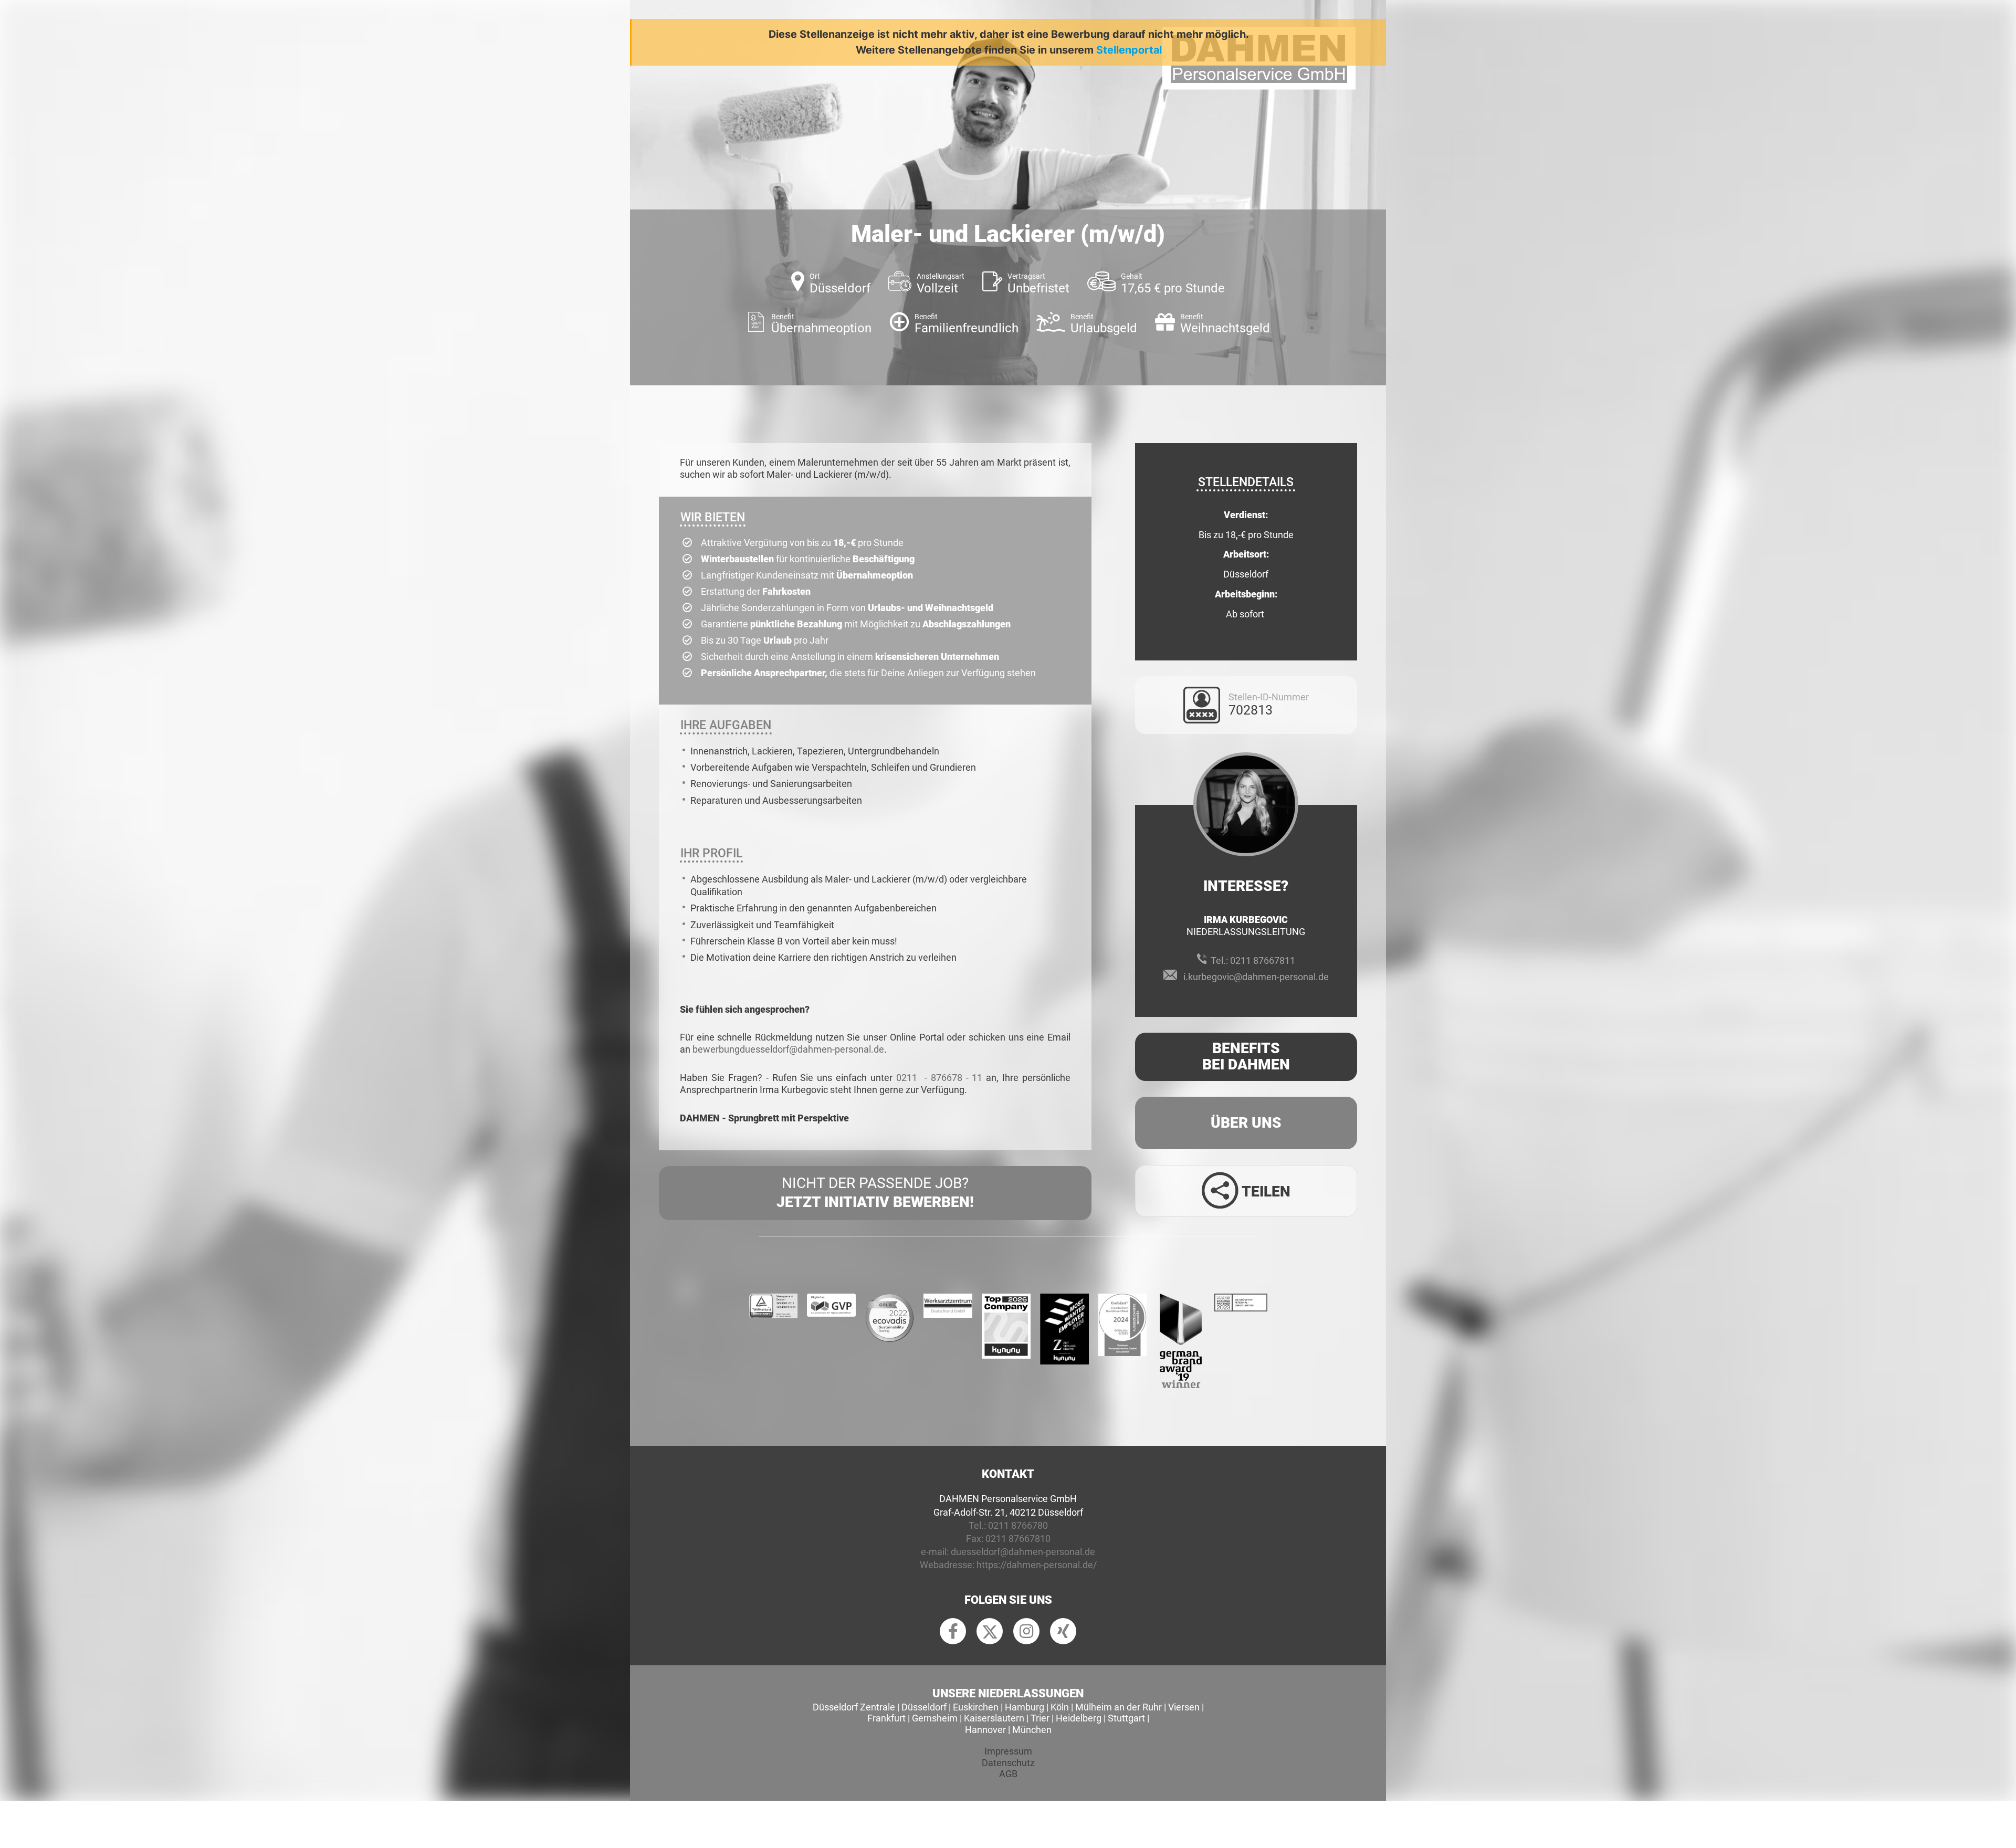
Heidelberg (1079, 1718)
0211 (909, 1078)
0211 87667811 (1263, 960)
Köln (1060, 1707)
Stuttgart (1126, 1718)
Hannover (985, 1730)
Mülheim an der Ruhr (1119, 1707)
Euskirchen (976, 1707)
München (1032, 1730)
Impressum (1008, 1751)
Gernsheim (935, 1718)
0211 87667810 (1018, 1539)
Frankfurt (886, 1718)
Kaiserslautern (994, 1718)
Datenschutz (1008, 1763)
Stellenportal (1129, 50)
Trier (1040, 1718)
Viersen (1184, 1707)
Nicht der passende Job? (875, 1193)
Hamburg (1025, 1707)
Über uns (1246, 1123)
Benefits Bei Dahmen (1246, 1056)
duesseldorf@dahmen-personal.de (1023, 1552)
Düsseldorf (924, 1707)
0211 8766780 (1018, 1525)
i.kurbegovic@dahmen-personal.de (1256, 977)
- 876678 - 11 (954, 1078)
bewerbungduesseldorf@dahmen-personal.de (788, 1049)
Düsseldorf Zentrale (854, 1707)
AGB (1008, 1774)
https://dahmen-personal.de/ (1037, 1565)
